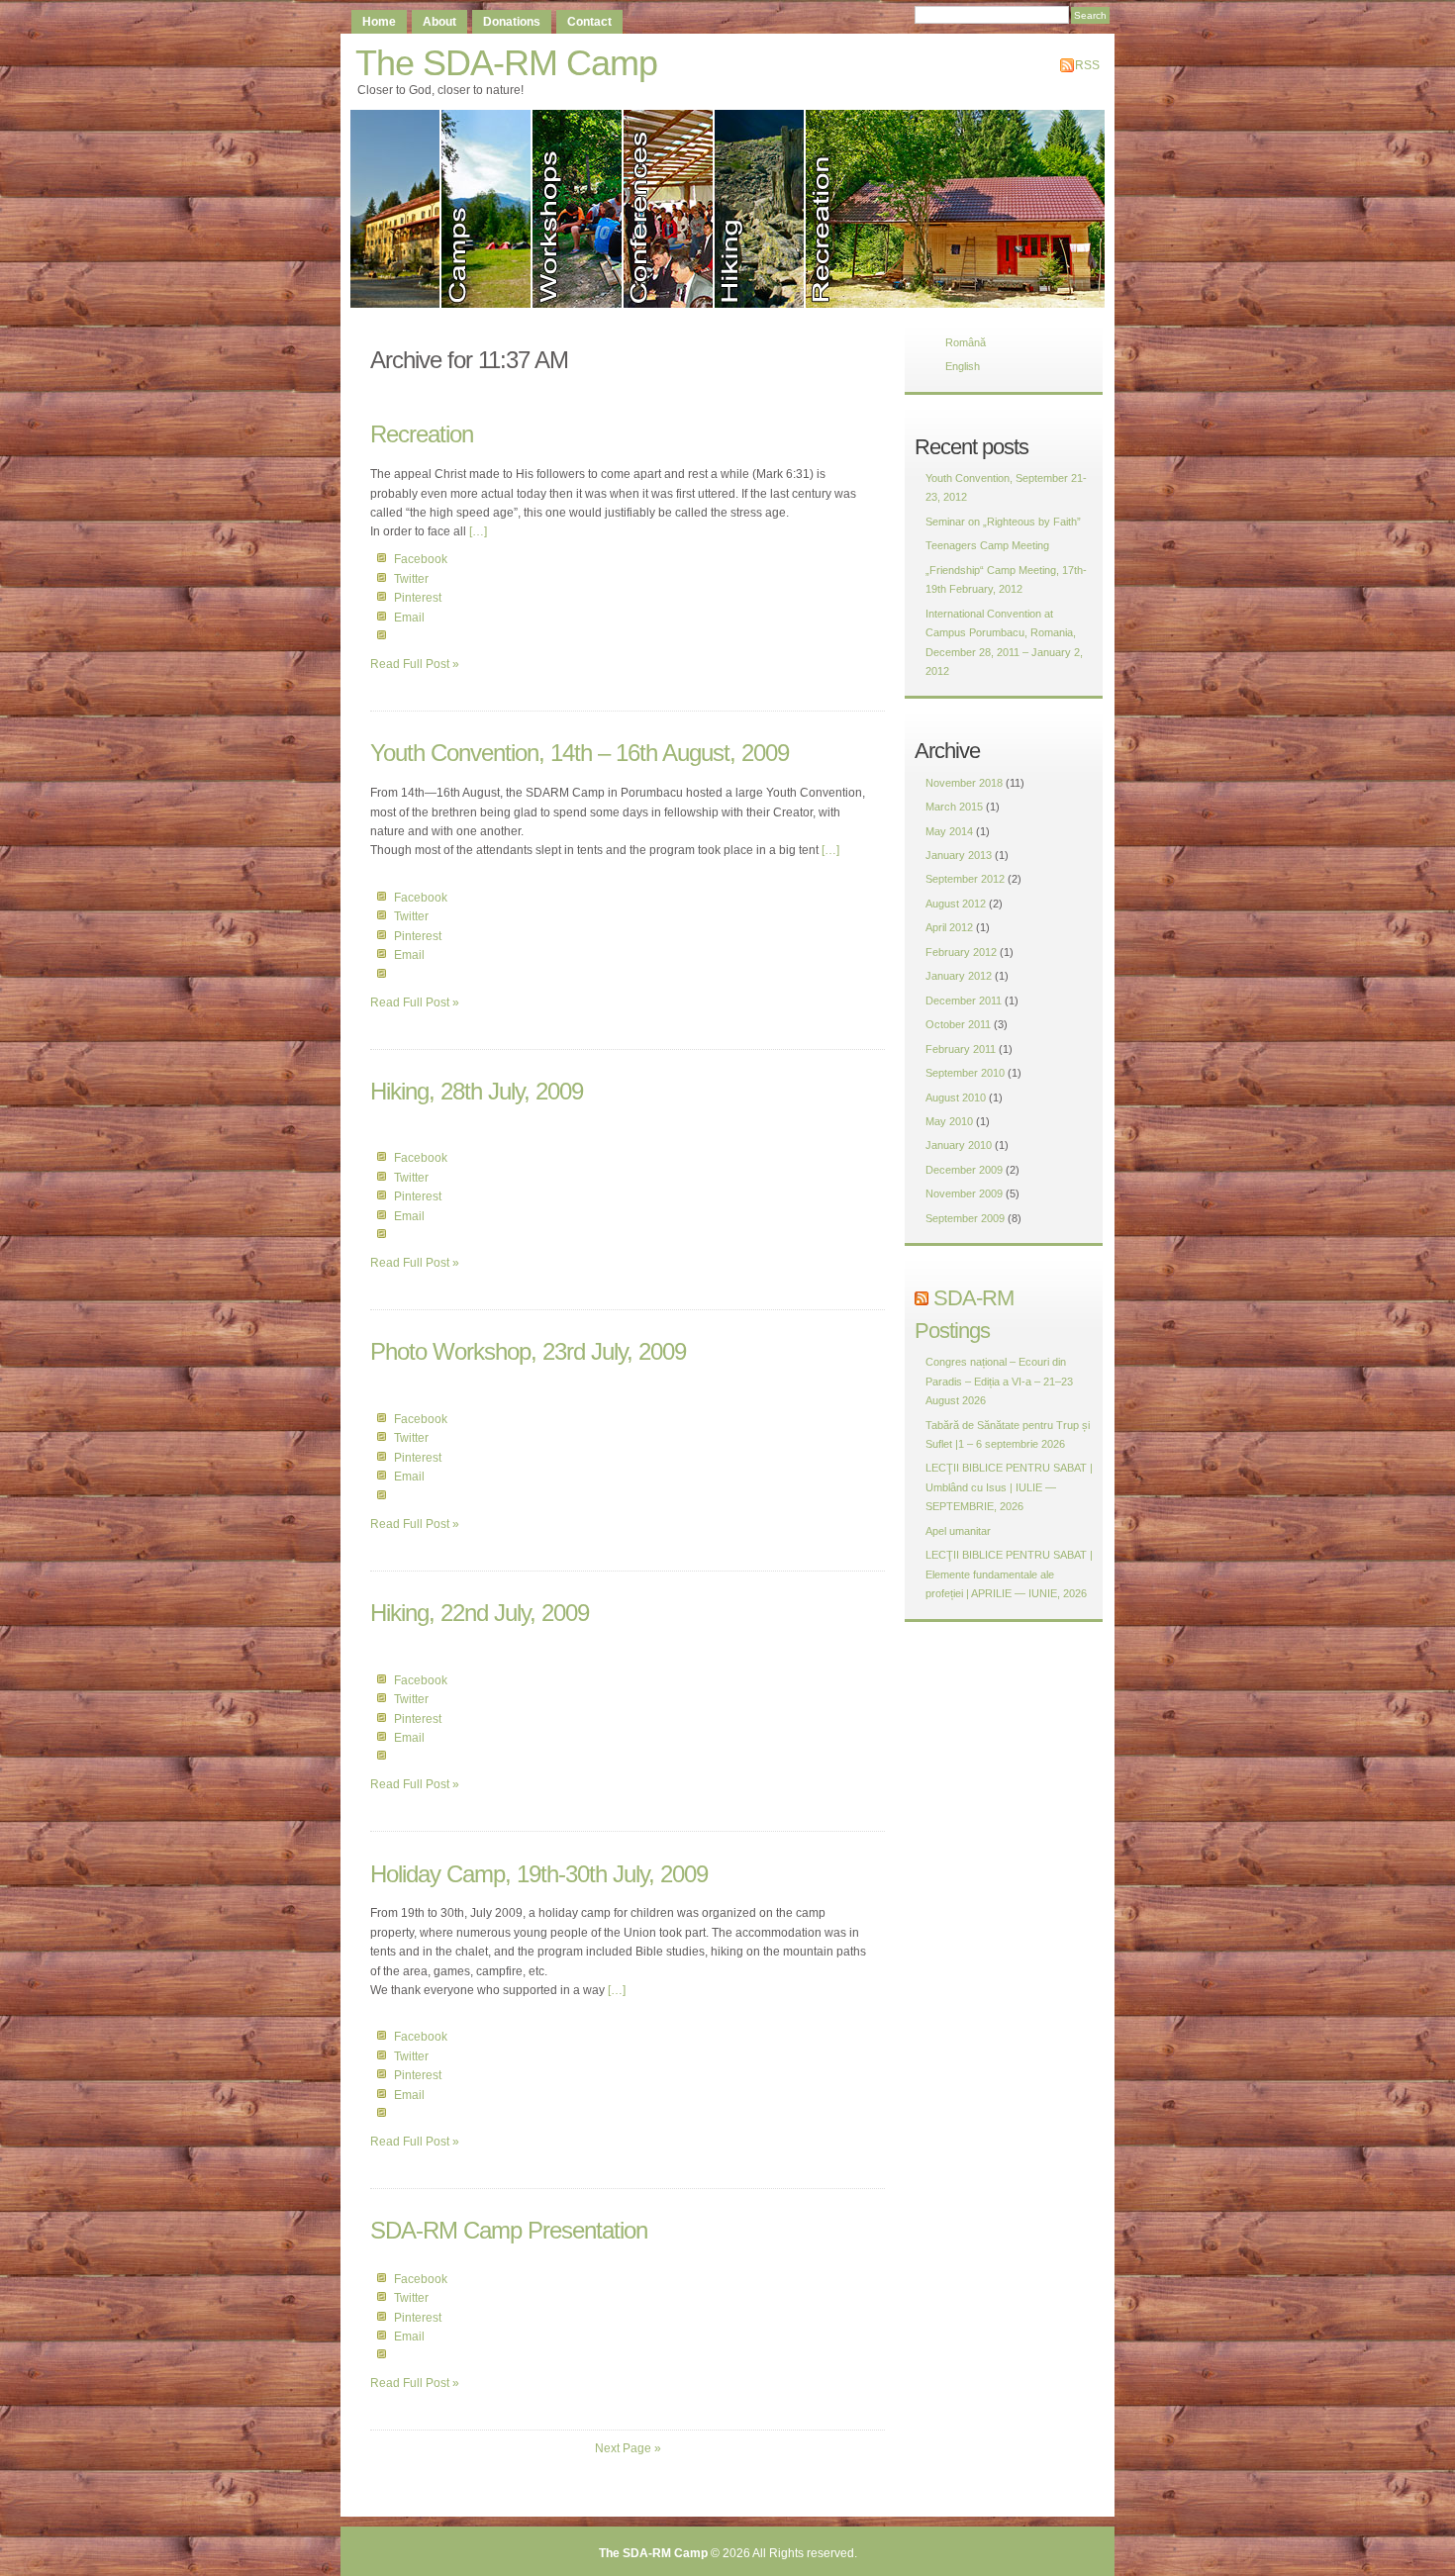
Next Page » (628, 2448)
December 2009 (964, 1170)
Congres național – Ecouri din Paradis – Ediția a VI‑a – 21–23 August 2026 (999, 1381)
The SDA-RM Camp (506, 63)
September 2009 (965, 1218)
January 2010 (959, 1145)
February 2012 (961, 952)
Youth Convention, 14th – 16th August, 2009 (580, 753)
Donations (512, 22)
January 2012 (959, 976)
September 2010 (965, 1073)
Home (379, 22)
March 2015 (954, 807)
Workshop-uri (578, 209)
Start (396, 209)
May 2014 (949, 831)
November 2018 (964, 783)
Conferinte (669, 209)
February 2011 (961, 1049)
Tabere (487, 209)
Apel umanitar (958, 1531)
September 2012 (965, 879)
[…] (478, 531)
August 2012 (956, 904)
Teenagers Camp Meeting (987, 545)
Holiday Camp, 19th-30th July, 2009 (539, 1874)
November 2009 (964, 1193)
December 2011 (964, 1001)
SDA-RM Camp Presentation (509, 2230)
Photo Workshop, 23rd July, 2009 (528, 1351)
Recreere (960, 209)
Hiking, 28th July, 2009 (477, 1091)
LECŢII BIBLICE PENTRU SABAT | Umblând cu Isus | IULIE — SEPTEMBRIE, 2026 (1009, 1487)
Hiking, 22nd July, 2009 (480, 1613)
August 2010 (956, 1097)
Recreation (422, 434)
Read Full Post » (415, 664)
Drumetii (760, 209)
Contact (589, 22)
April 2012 (949, 927)
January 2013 (959, 855)
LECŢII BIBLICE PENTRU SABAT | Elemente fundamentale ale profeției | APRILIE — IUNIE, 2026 (1009, 1574)
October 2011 (958, 1024)
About (439, 22)
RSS (1087, 65)
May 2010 (949, 1121)
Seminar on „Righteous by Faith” (1003, 522)
